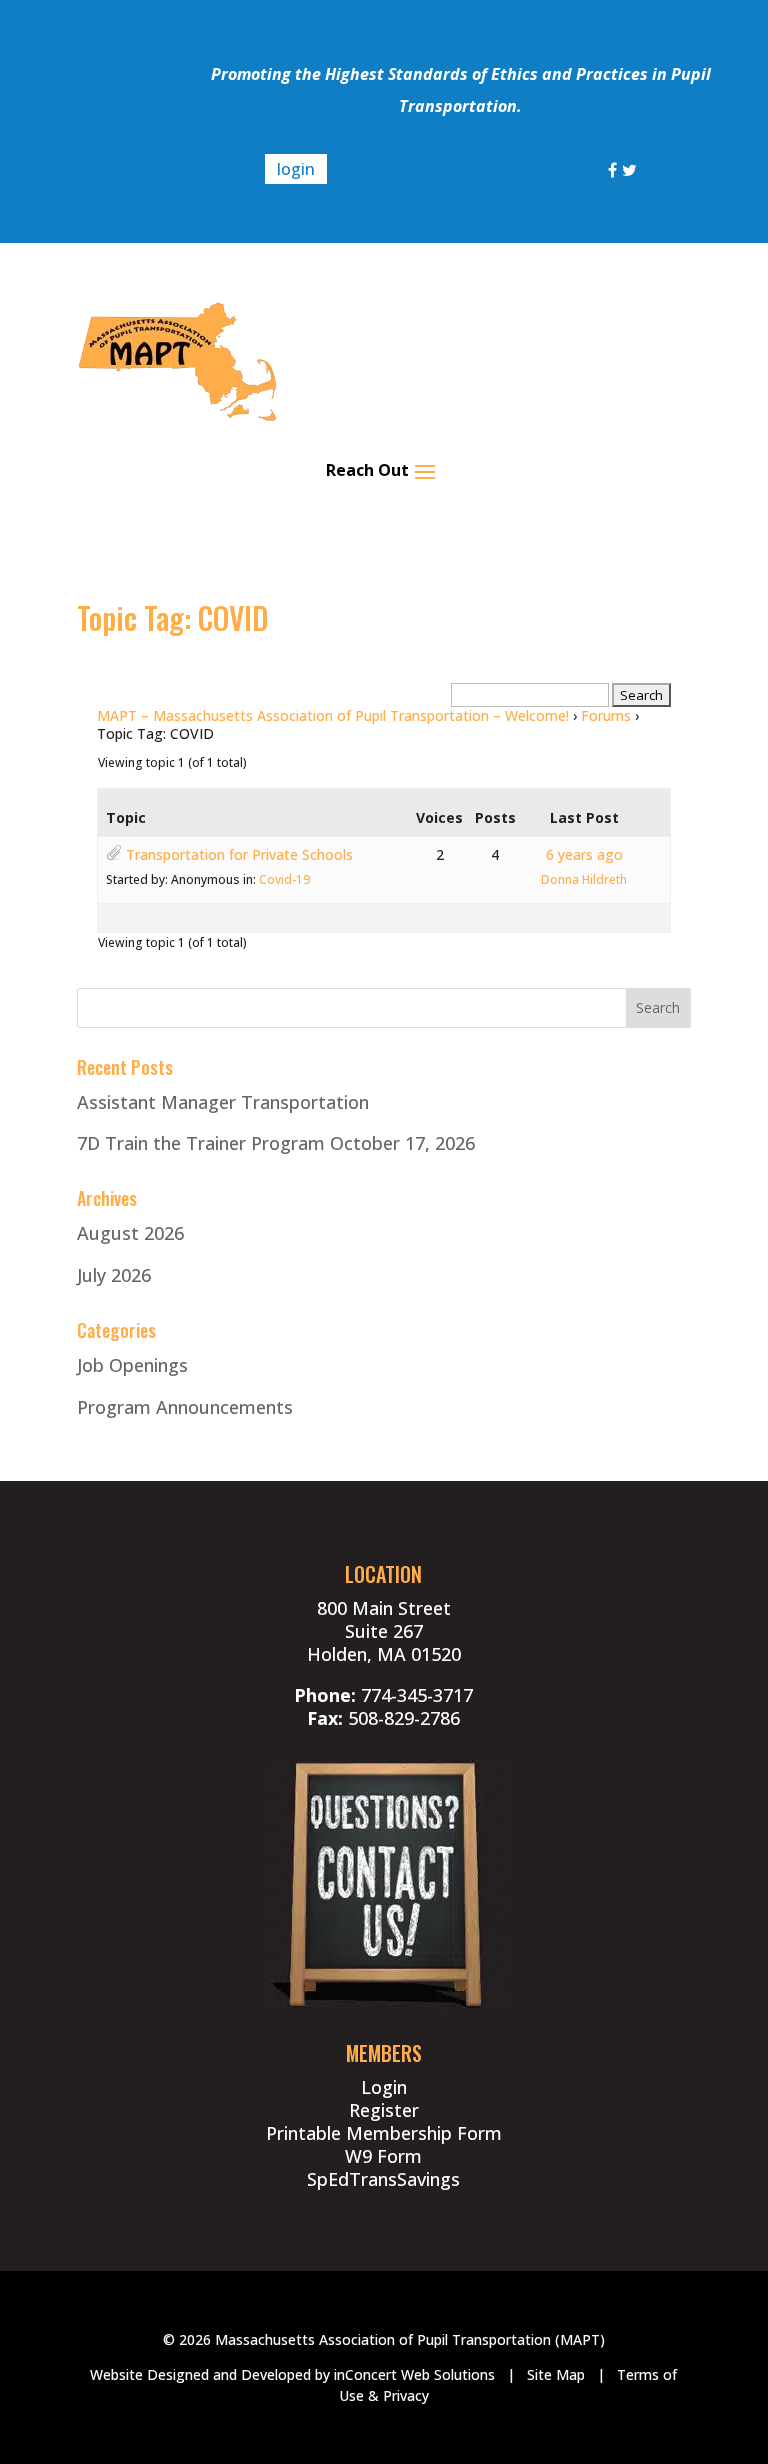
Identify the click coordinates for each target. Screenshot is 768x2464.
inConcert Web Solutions (414, 2374)
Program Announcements (185, 1407)
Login (384, 2087)
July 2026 (114, 1275)
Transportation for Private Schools (239, 854)
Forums (606, 715)
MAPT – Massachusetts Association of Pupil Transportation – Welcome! (333, 715)
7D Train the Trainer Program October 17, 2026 (276, 1143)
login (296, 169)
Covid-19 (284, 879)
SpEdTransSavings (383, 2179)
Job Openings (132, 1365)
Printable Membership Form (384, 2133)
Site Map (556, 2374)
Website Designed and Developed (200, 2374)
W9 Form (383, 2156)
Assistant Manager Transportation (223, 1102)
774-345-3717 (417, 1695)
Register (384, 2110)
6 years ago (584, 854)
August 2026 (130, 1233)
